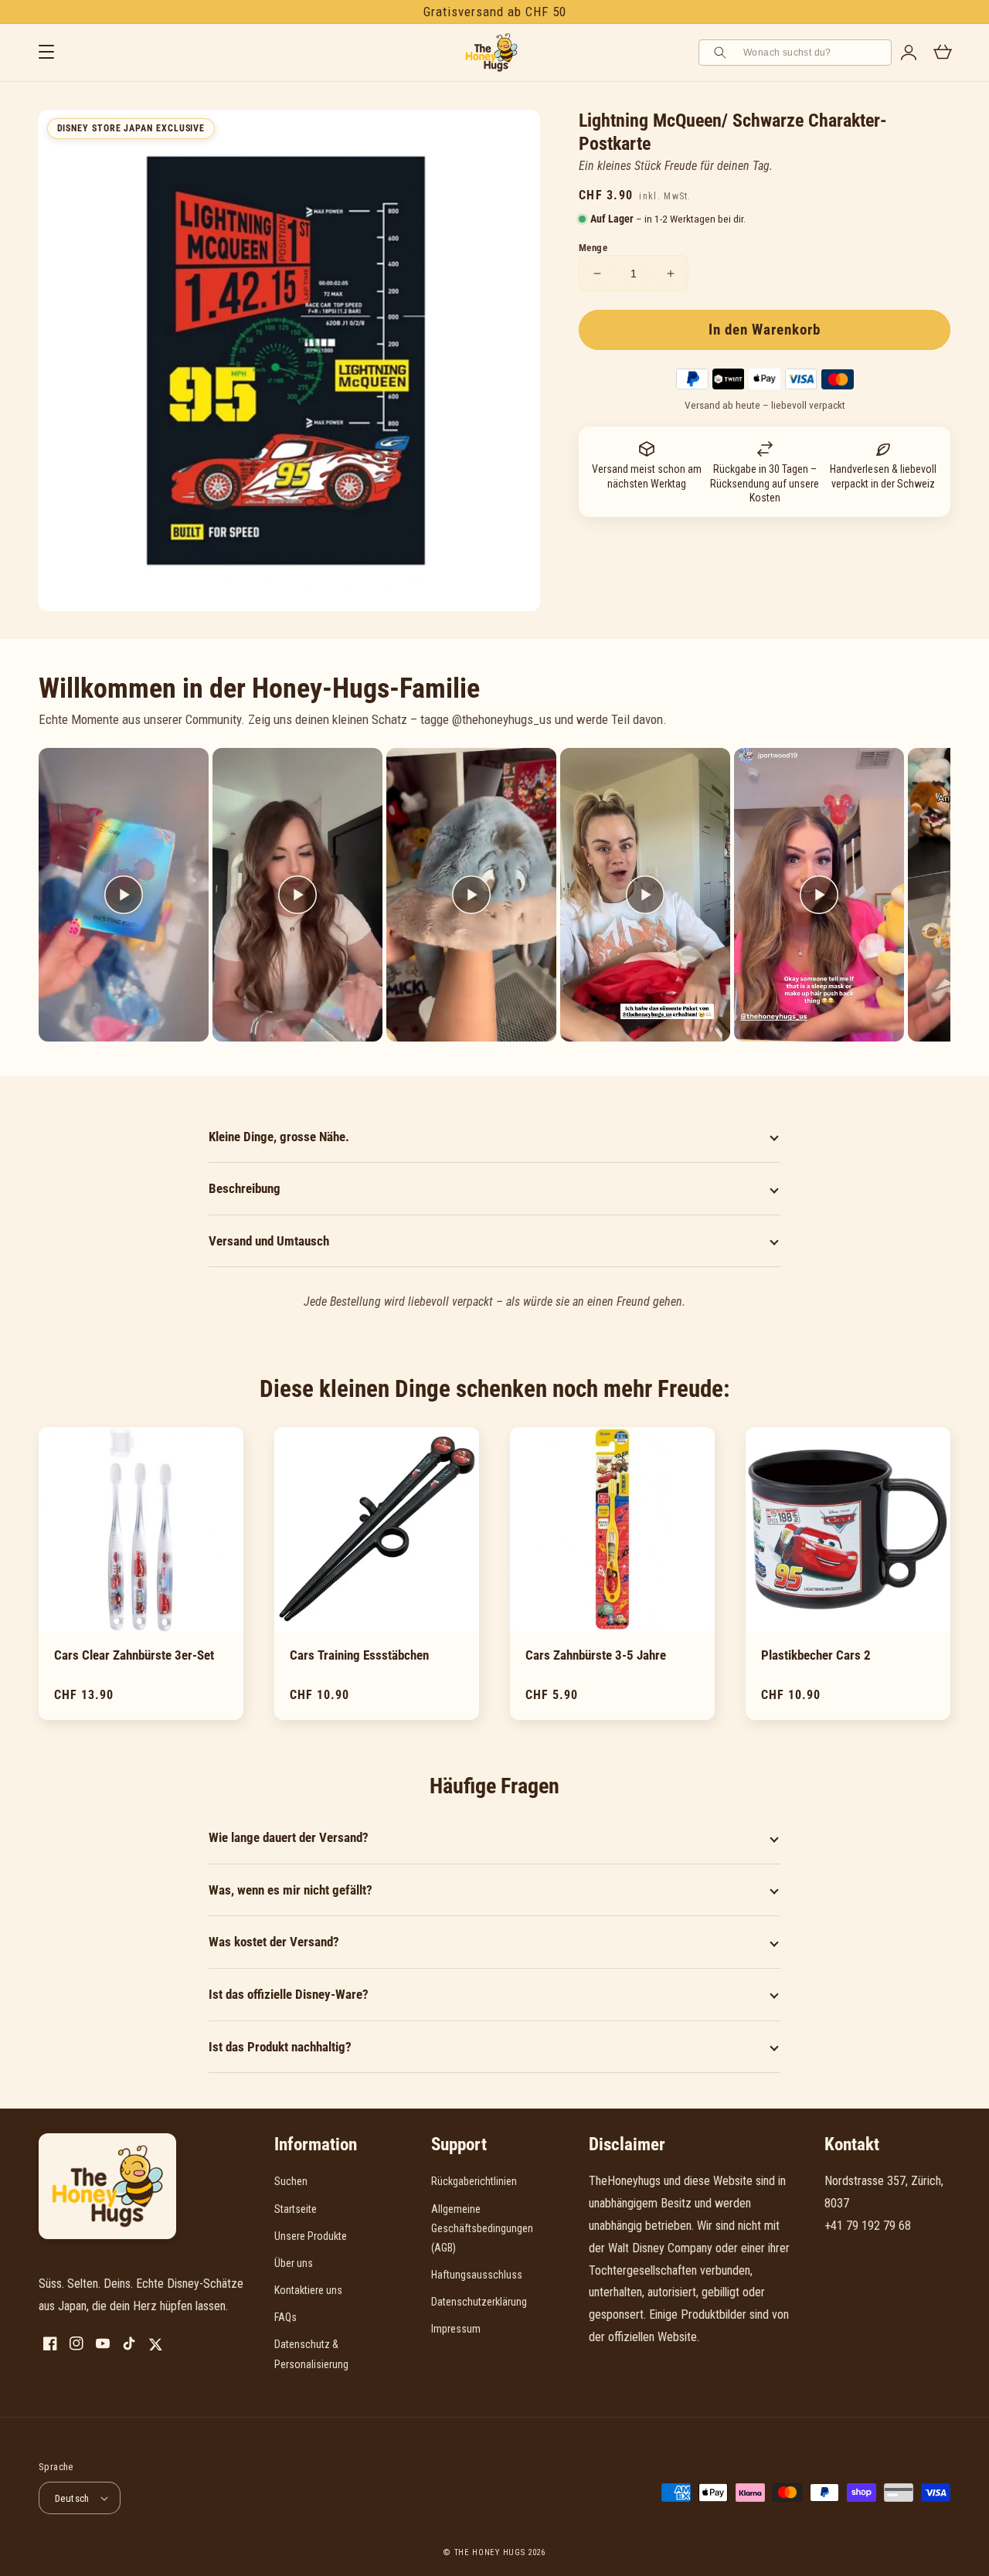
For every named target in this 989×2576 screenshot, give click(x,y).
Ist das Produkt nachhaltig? (280, 2047)
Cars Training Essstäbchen (359, 1655)
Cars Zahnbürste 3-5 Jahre (596, 1655)
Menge (593, 248)
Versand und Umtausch (269, 1241)
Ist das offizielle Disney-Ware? (289, 1994)
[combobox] (812, 53)
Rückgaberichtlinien (474, 2181)
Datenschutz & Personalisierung (311, 2354)
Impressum (456, 2329)
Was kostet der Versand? (274, 1942)
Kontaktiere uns (308, 2290)
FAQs (285, 2317)
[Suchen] (722, 53)
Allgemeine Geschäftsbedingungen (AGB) (482, 2228)
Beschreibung (245, 1188)
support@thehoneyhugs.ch (888, 2248)
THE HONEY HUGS (490, 2552)
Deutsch (72, 2498)
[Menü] (46, 53)
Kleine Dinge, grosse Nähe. (279, 1137)
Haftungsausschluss (477, 2275)
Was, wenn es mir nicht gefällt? (291, 1890)
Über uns (294, 2263)
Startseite (296, 2209)
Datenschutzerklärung (479, 2302)
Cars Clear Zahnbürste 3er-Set (134, 1655)
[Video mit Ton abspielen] (124, 895)
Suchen (291, 2181)
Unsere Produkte (311, 2236)
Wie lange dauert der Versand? (289, 1837)
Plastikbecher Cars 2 (816, 1655)
